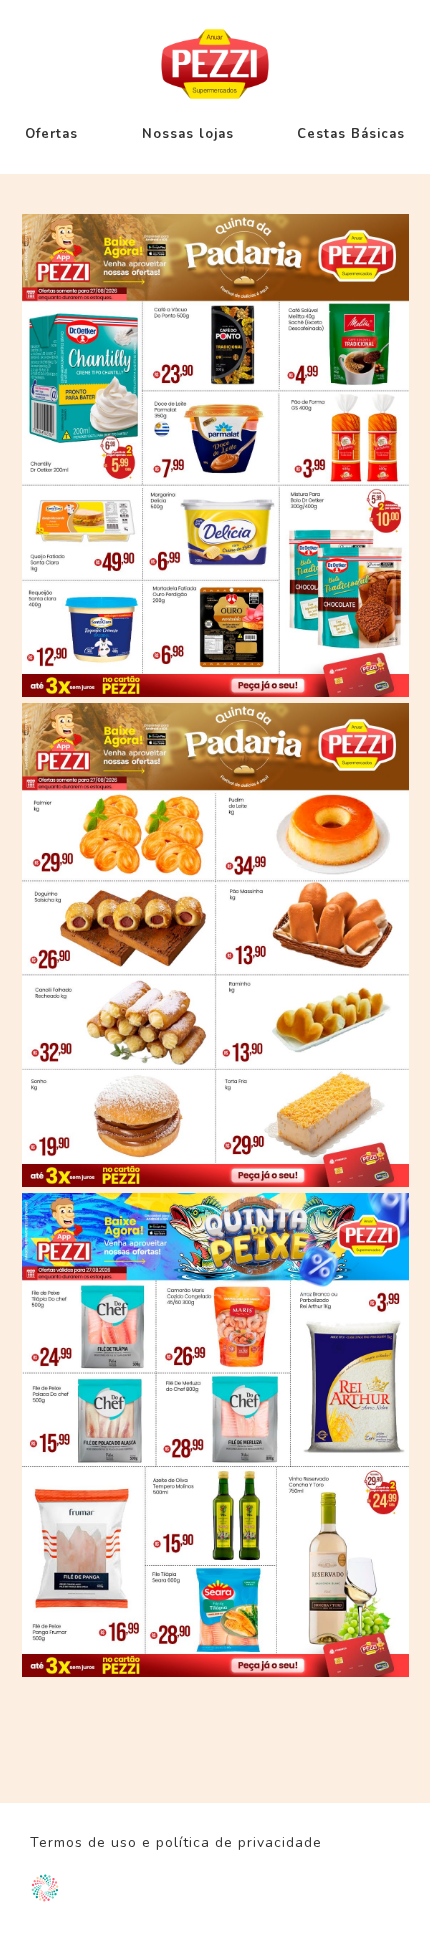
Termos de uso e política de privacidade (176, 1842)
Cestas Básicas (351, 134)
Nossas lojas (188, 134)
